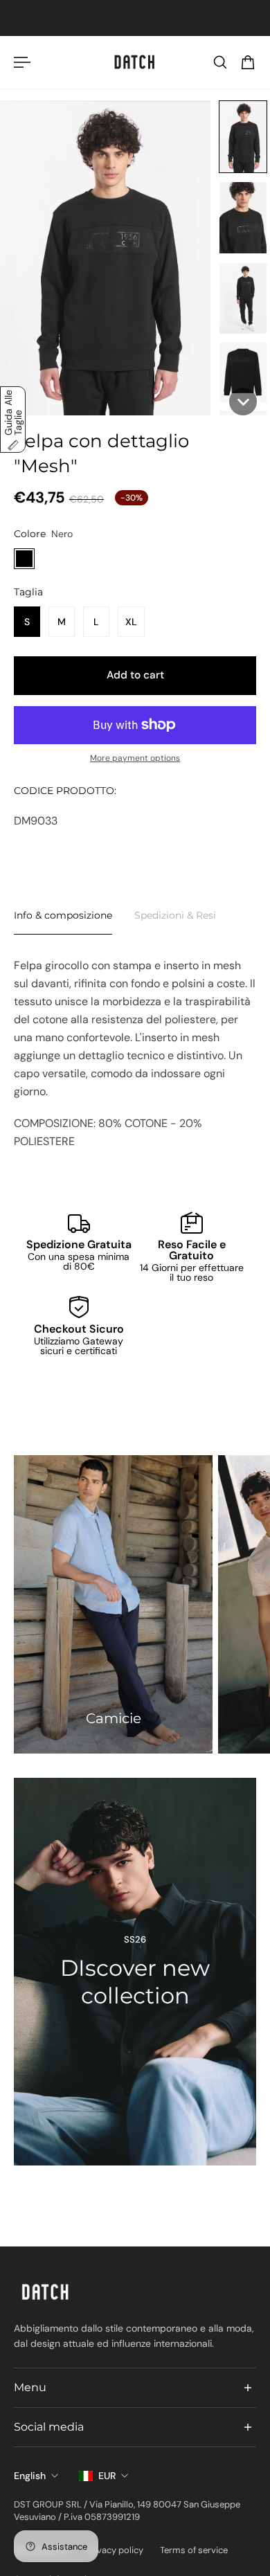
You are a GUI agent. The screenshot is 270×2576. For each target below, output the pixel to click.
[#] (135, 1972)
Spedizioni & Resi (175, 915)
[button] (243, 137)
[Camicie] (113, 1604)
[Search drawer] (220, 62)
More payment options (135, 758)
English (30, 2476)
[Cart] (248, 62)
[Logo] (135, 62)
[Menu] (22, 62)
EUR (107, 2476)
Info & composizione (63, 915)
